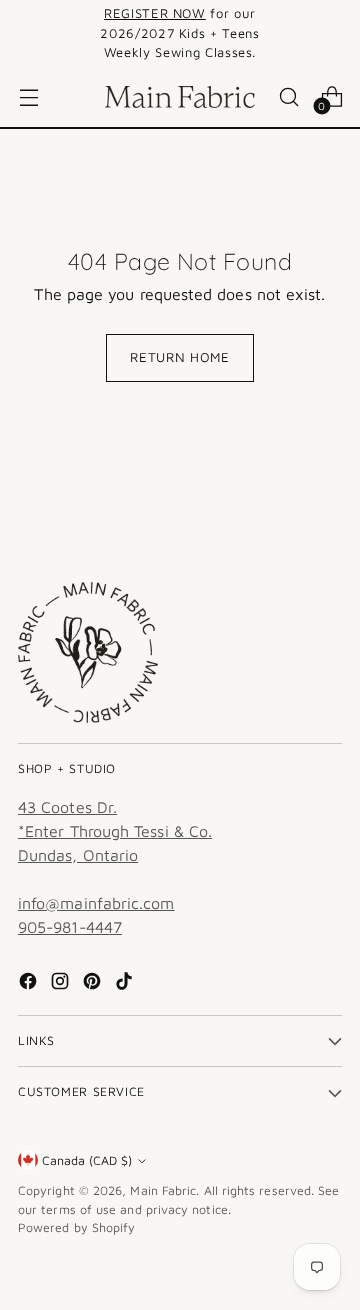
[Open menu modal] (28, 96)
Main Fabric (163, 1190)
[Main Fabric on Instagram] (62, 984)
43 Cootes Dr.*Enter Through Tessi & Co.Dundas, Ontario (115, 831)
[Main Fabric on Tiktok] (126, 984)
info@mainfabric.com (96, 903)
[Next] (336, 33)
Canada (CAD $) (87, 1160)
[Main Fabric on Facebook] (30, 984)
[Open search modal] (288, 96)
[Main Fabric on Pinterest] (94, 984)
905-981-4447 (70, 927)
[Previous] (24, 33)
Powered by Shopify (76, 1227)
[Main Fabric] (180, 97)
